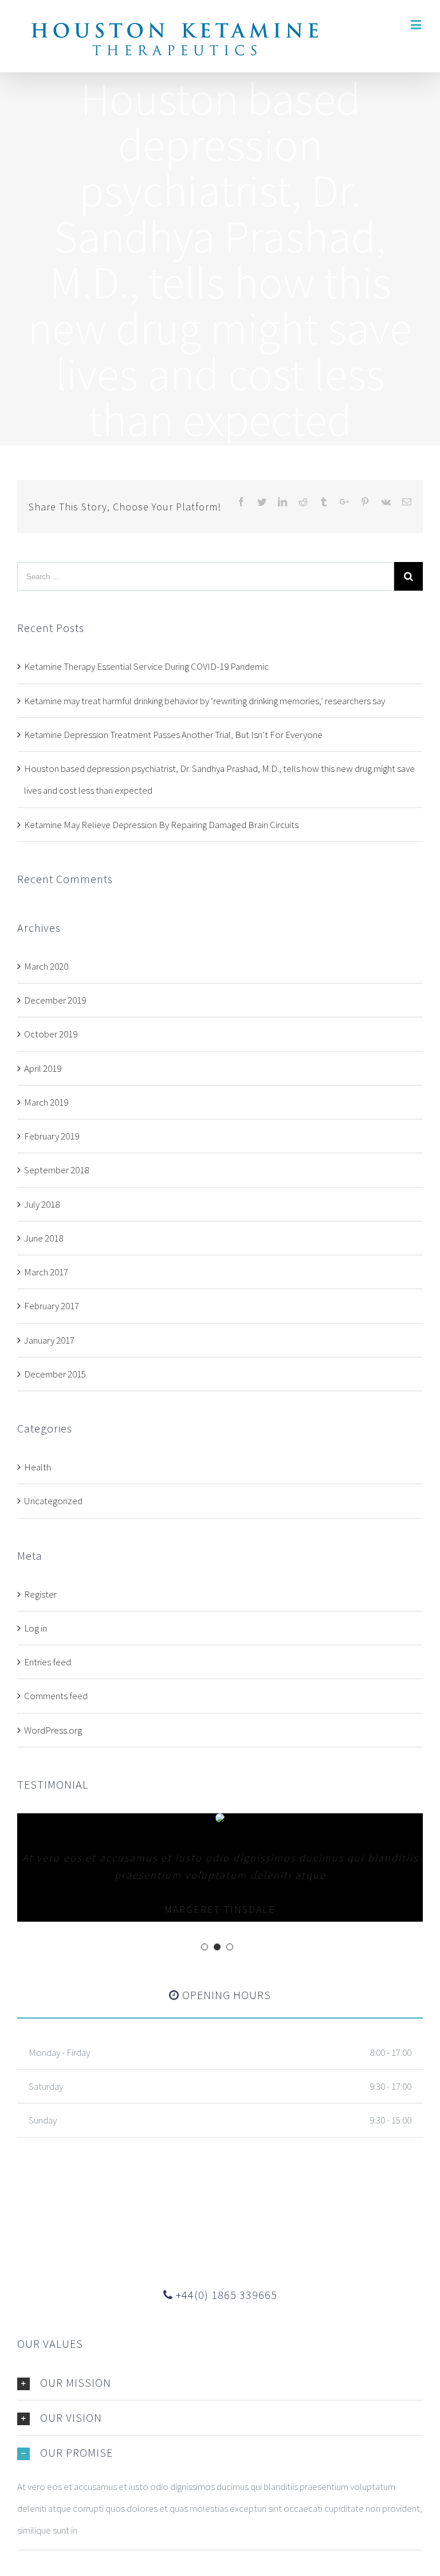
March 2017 (46, 1272)
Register (40, 1594)
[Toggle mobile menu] (417, 24)
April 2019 (43, 1068)
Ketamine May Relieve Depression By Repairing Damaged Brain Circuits (161, 825)
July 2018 (42, 1204)
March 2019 (46, 1102)
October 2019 (51, 1034)
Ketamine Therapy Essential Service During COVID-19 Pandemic (146, 666)
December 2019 (55, 1000)
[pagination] (205, 1947)
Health (38, 1467)
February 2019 (52, 1136)
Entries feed (48, 1662)
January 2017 (49, 1340)
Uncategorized (53, 1501)
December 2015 (55, 1374)
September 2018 (56, 1170)
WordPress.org (53, 1730)
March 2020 (46, 966)
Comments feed (56, 1696)
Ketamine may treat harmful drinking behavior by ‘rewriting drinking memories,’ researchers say (205, 701)
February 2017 (52, 1306)
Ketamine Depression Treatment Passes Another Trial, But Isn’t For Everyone (173, 735)
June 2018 (44, 1238)
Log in (36, 1628)
